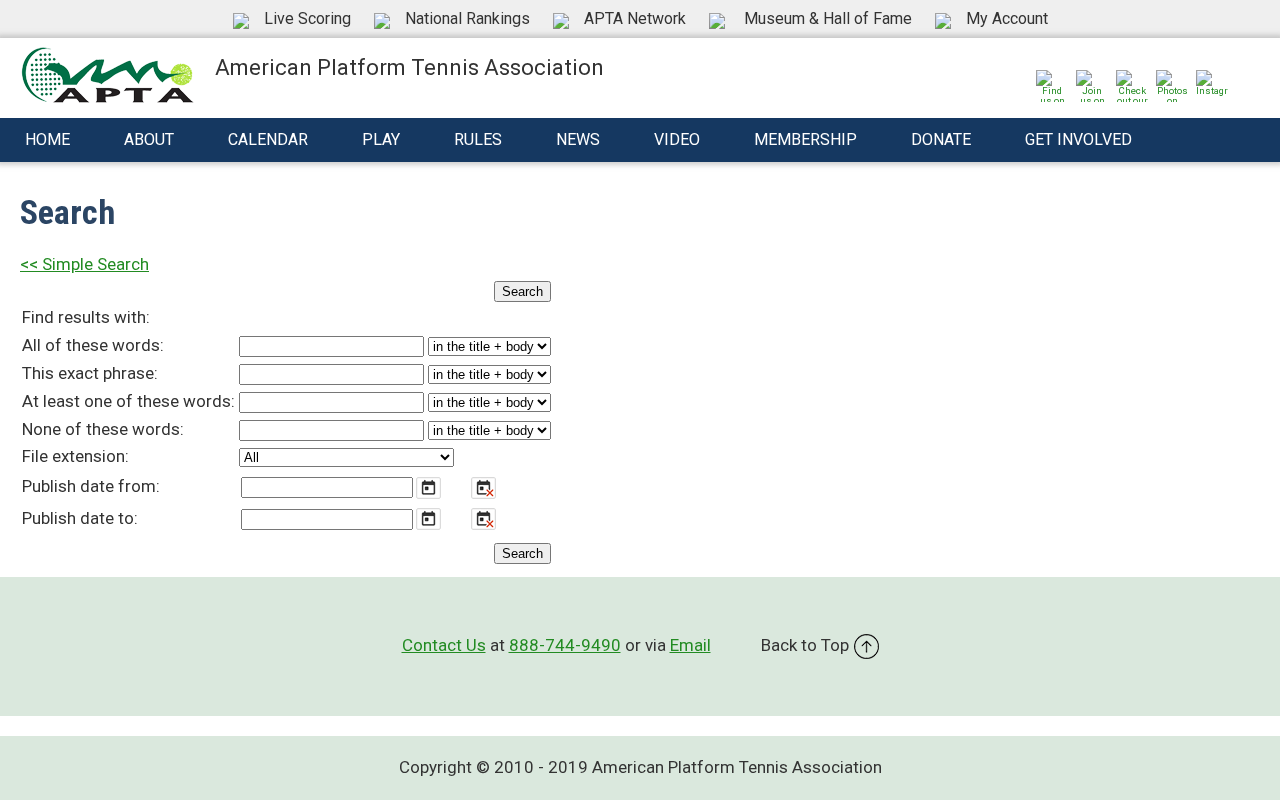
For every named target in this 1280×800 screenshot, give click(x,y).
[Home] (107, 73)
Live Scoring (307, 18)
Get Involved (1078, 139)
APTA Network (635, 18)
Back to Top (805, 645)
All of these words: (93, 345)
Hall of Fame (828, 18)
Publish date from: (91, 486)
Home (47, 139)
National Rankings (467, 18)
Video (677, 139)
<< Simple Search (84, 264)
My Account (1007, 18)
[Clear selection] (483, 488)
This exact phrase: (90, 373)
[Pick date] (428, 488)
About (149, 139)
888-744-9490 (565, 645)
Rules (478, 139)
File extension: (75, 456)
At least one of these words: (128, 401)
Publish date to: (80, 518)
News (578, 139)
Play (381, 139)
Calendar (268, 139)
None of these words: (103, 429)
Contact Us (444, 645)
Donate (941, 139)
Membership (805, 139)
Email (690, 645)
